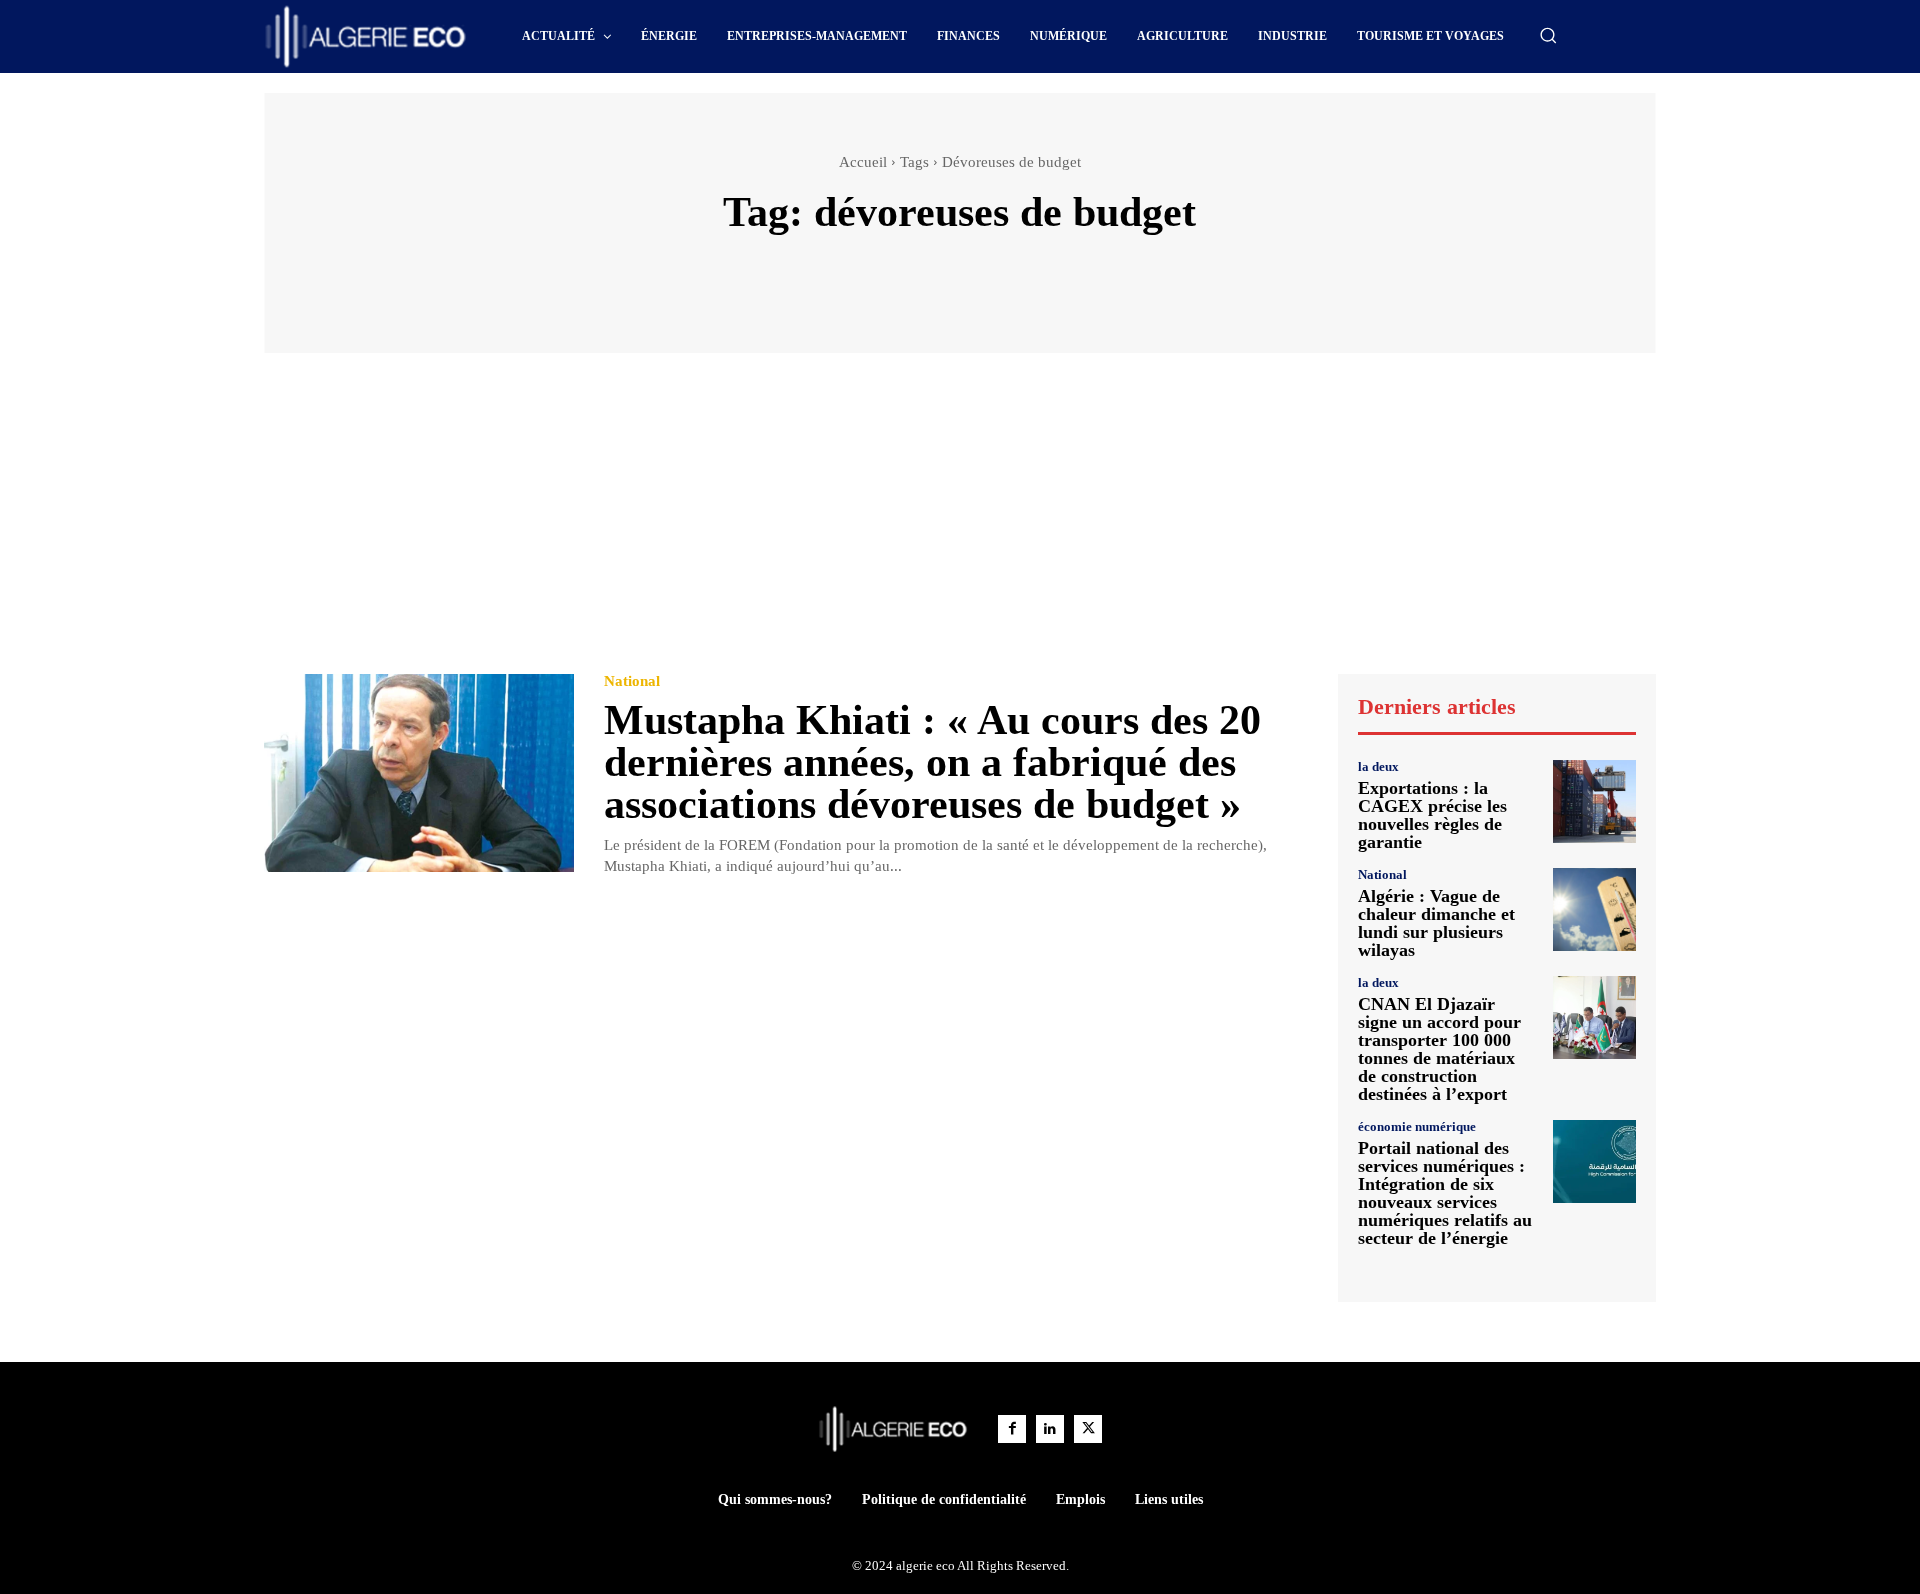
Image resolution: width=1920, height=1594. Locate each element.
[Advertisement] (960, 523)
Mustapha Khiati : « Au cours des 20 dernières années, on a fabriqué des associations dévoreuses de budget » (932, 762)
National (632, 681)
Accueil (863, 162)
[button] (1548, 35)
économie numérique (1417, 1126)
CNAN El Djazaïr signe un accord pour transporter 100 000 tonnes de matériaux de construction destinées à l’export (1439, 1049)
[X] (1088, 1429)
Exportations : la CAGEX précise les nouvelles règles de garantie (1432, 815)
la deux (1378, 766)
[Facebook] (1012, 1429)
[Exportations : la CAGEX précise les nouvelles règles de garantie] (1594, 801)
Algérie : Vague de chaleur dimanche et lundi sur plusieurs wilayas (1436, 923)
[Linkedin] (1050, 1429)
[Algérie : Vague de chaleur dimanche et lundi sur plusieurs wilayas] (1594, 909)
